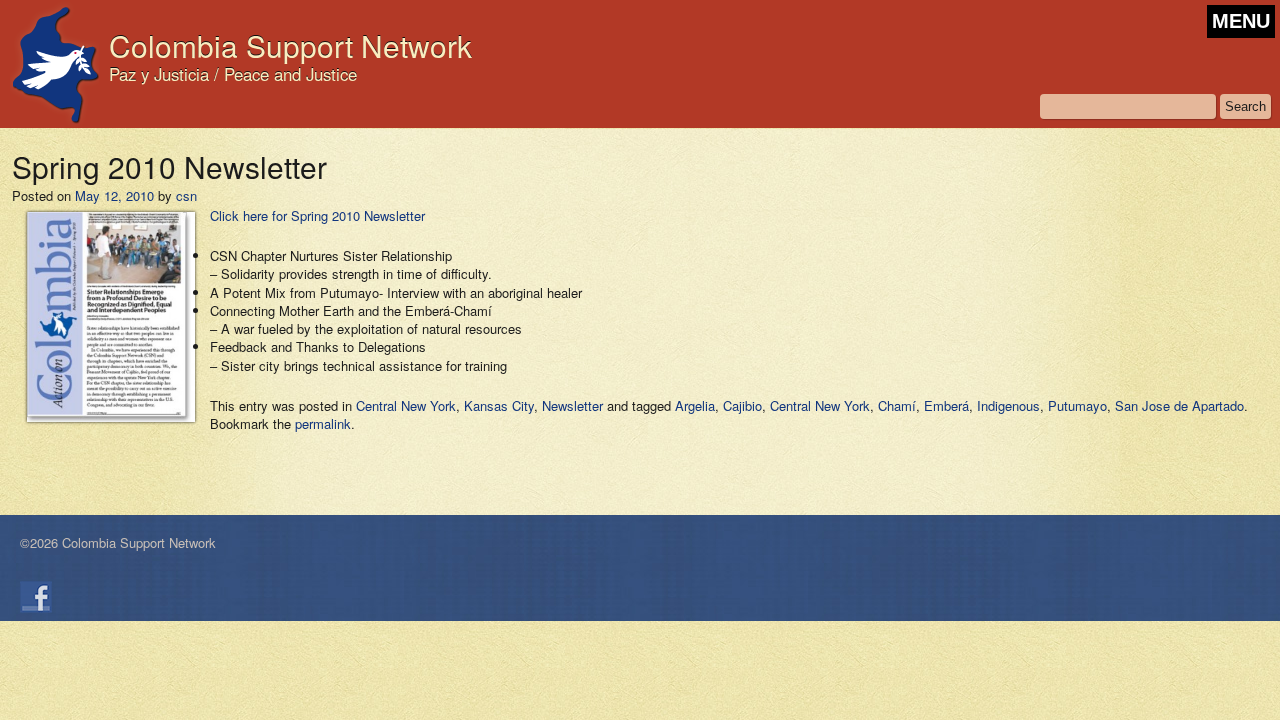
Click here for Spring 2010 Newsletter (317, 215)
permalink (323, 423)
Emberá (946, 405)
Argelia (695, 405)
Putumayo (1077, 405)
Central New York (406, 405)
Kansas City (499, 405)
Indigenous (1008, 405)
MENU (1241, 21)
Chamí (897, 405)
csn (186, 195)
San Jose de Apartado (1179, 405)
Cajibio (742, 405)
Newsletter (572, 405)
